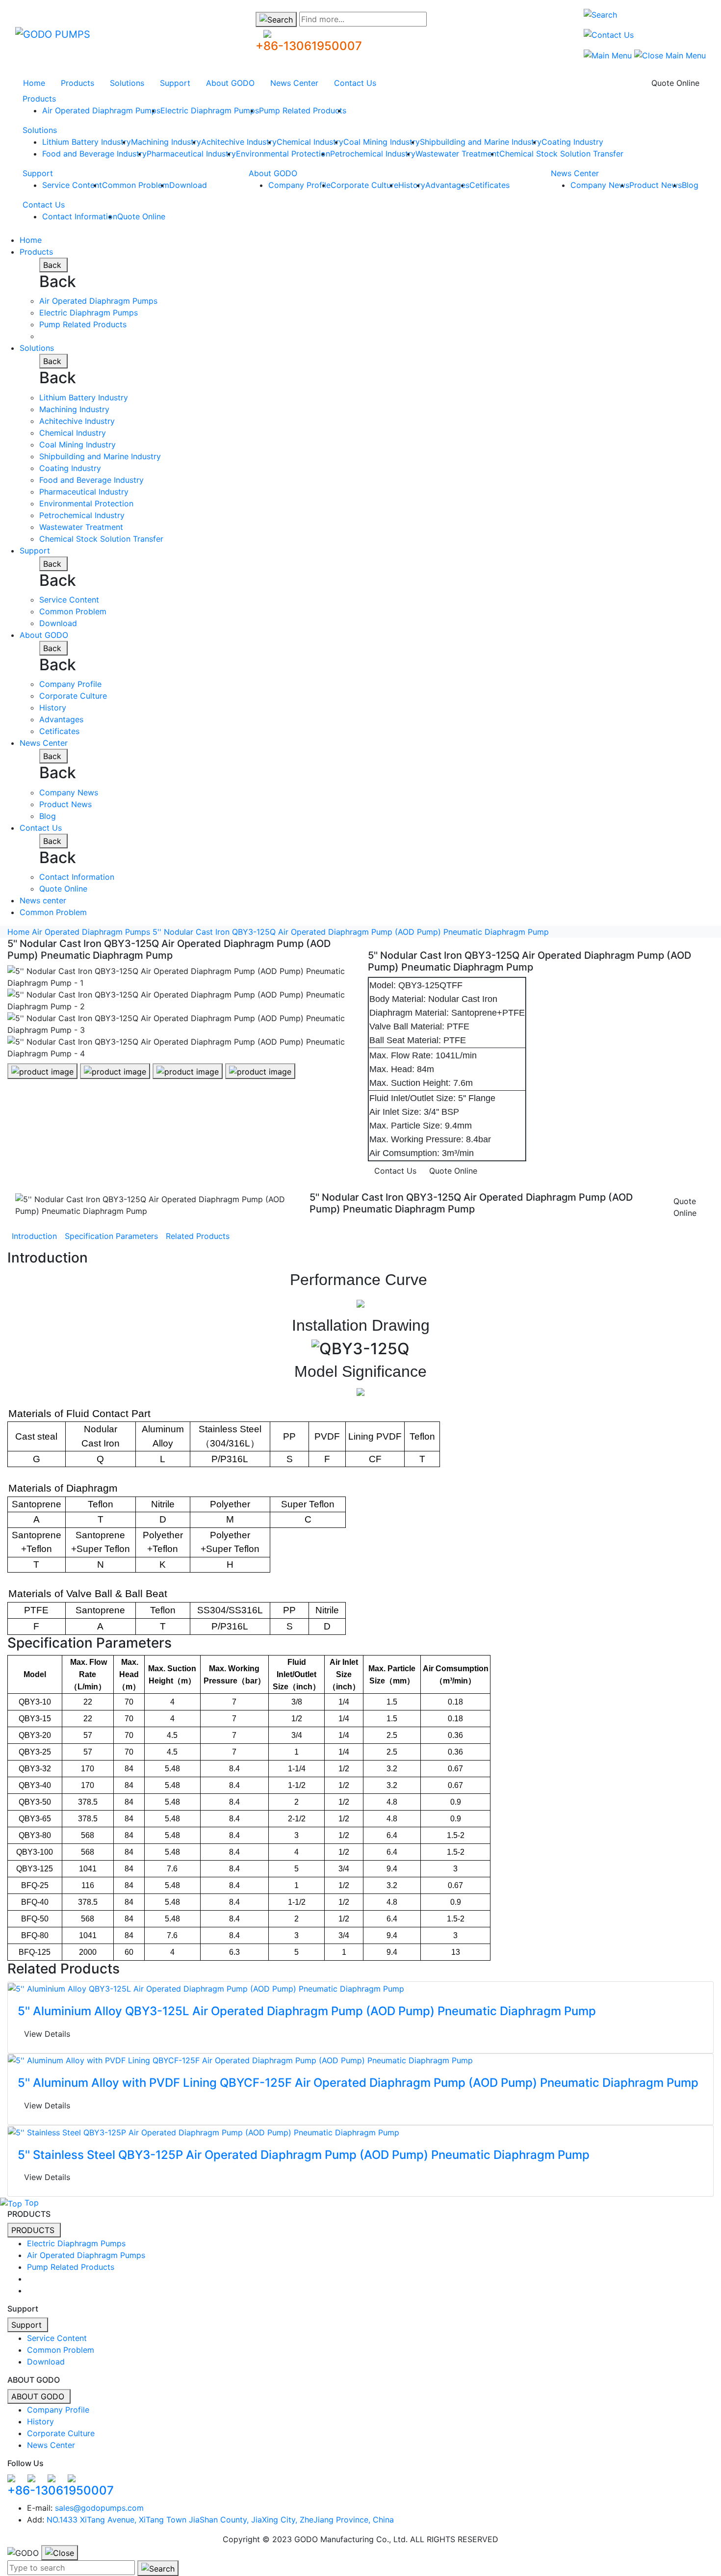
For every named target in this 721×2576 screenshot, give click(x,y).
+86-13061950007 (309, 46)
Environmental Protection (283, 154)
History (412, 185)
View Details (47, 2034)
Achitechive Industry (239, 142)
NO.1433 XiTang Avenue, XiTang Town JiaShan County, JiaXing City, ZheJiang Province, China (220, 2520)
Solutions (127, 83)
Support (175, 83)
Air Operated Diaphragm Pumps (101, 110)
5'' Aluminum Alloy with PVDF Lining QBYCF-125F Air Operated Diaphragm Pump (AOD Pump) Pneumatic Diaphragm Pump (358, 2083)
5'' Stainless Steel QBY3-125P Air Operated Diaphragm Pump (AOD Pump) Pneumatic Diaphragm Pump (304, 2155)
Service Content (72, 185)
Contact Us (355, 83)
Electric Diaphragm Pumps (210, 110)
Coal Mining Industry (382, 142)
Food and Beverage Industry (94, 154)
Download (188, 185)
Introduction (34, 1236)
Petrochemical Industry (373, 154)
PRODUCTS (34, 2230)
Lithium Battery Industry (87, 142)
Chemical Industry (310, 142)
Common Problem (136, 185)
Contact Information (80, 216)
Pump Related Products (303, 110)
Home (34, 83)
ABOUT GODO (39, 2396)
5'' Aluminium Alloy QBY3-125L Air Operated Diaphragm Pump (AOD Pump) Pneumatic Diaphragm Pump (307, 2011)
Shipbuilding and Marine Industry (481, 142)
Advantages (447, 185)
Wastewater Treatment (457, 154)
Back (53, 265)
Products (77, 83)
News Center (294, 83)
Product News (656, 185)
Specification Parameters (111, 1236)
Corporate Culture (364, 185)
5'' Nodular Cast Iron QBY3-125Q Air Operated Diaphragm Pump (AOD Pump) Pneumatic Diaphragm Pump (351, 932)
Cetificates (489, 185)
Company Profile (299, 185)
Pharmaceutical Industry (191, 154)
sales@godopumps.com (99, 2508)
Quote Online (675, 83)
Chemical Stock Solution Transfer (561, 154)
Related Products (198, 1236)
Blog (690, 185)
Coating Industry (572, 142)
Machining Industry (166, 142)
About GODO (230, 83)
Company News (600, 185)
